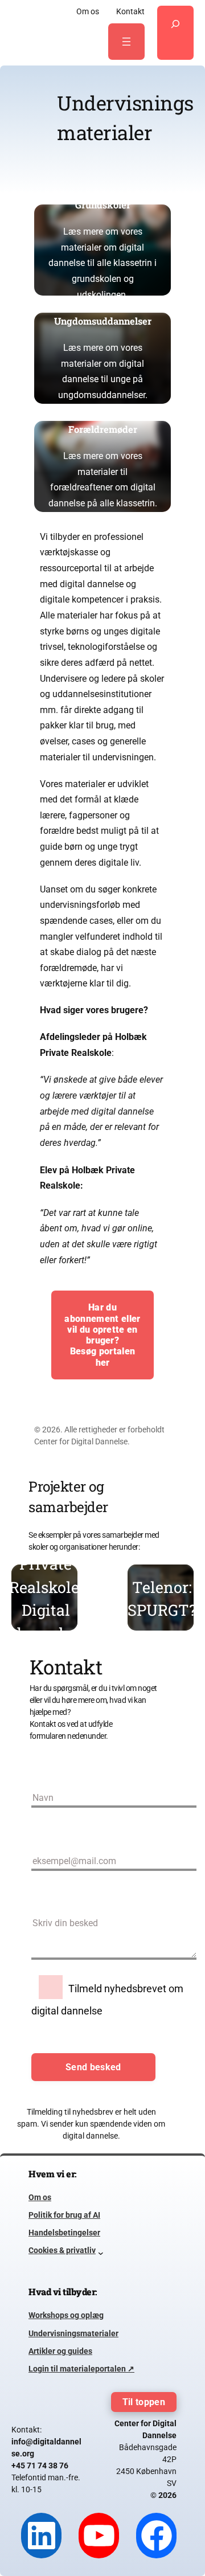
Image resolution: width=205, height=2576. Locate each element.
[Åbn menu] (126, 42)
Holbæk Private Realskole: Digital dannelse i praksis (46, 1599)
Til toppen (144, 2402)
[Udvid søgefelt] (175, 33)
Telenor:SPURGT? (162, 1599)
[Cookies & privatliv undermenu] (101, 2251)
